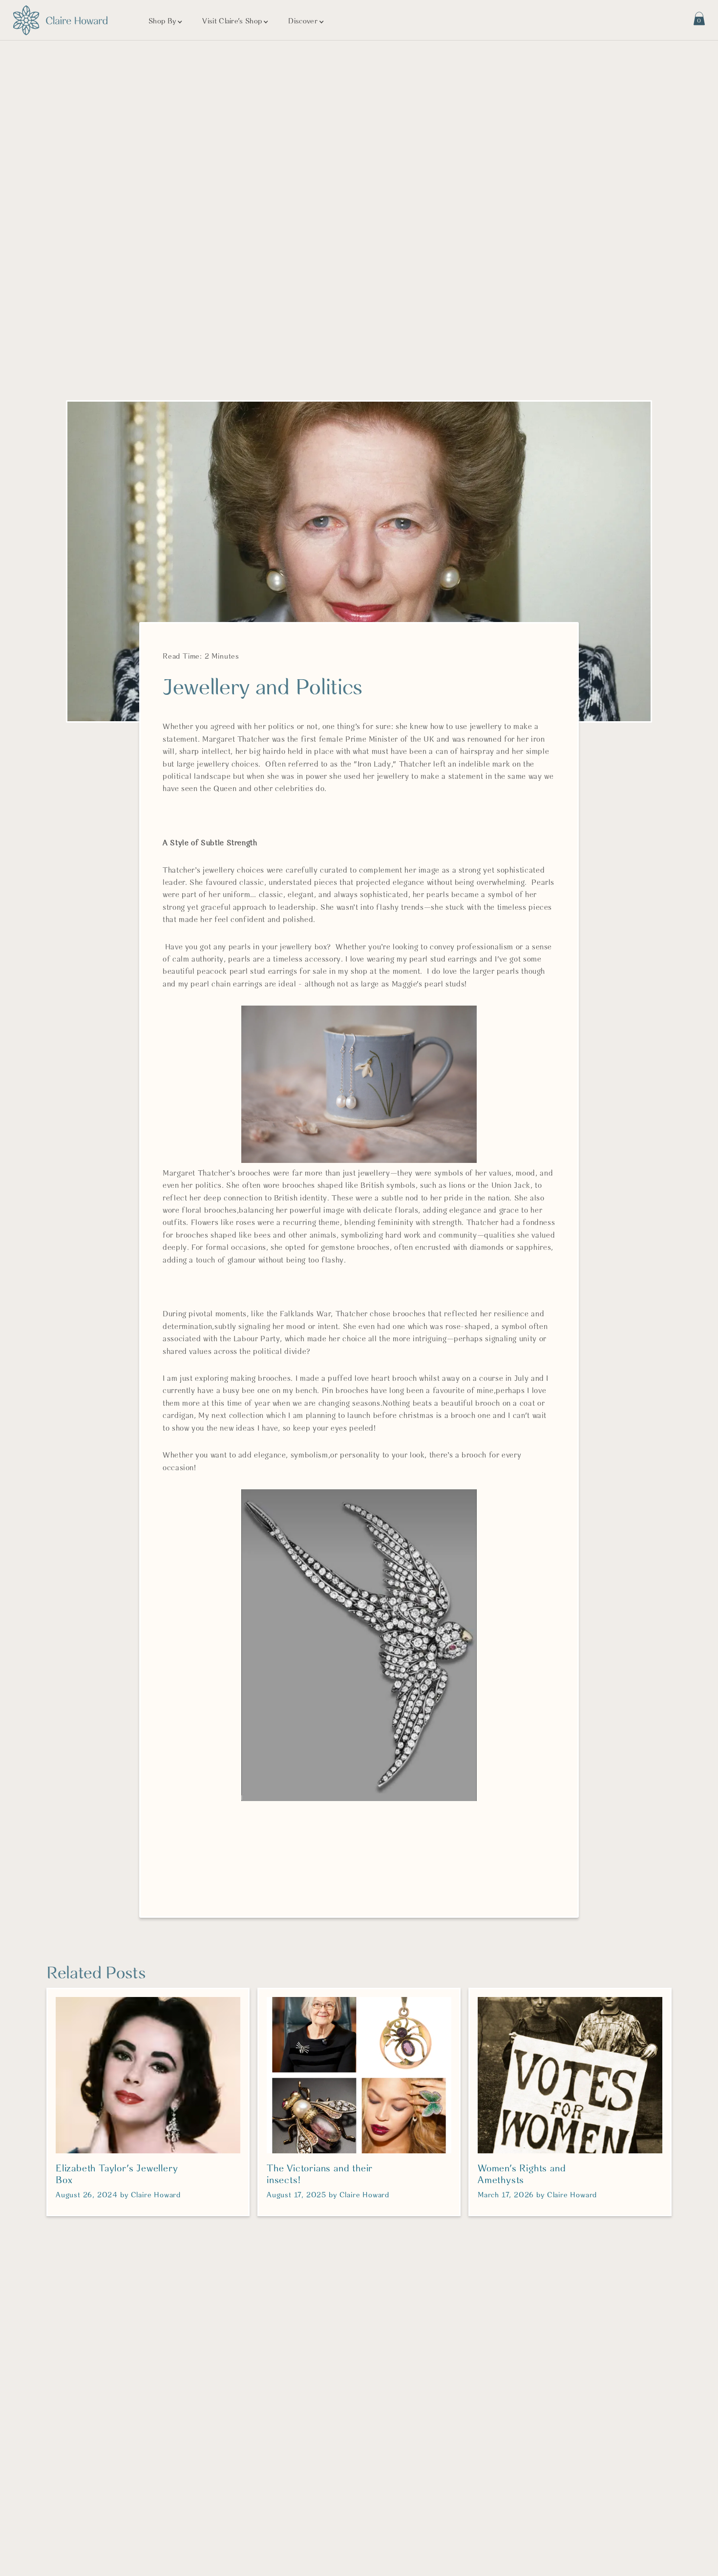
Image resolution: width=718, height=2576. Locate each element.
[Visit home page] (60, 20)
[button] (166, 22)
